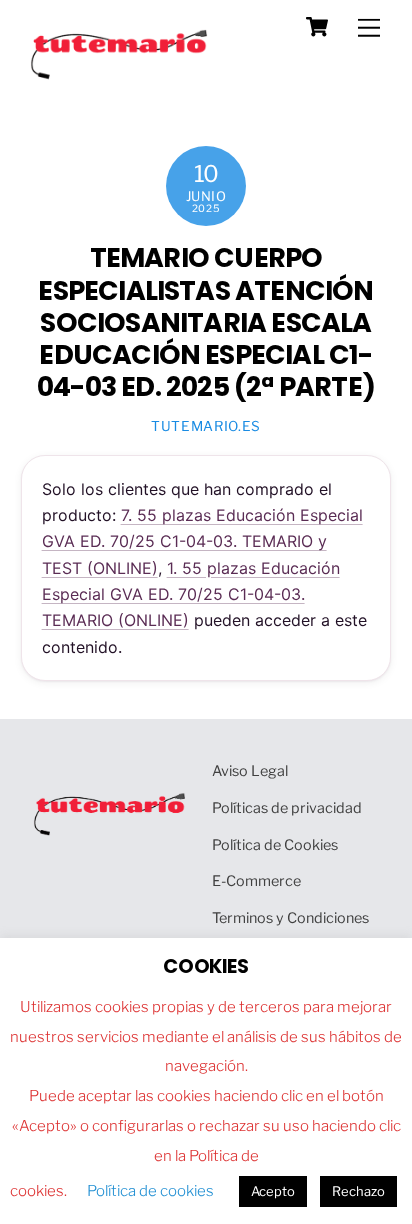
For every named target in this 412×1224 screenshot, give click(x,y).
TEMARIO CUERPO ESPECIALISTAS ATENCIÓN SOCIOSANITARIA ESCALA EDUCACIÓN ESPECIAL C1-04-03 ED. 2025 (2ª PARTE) (206, 322)
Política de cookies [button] (150, 1191)
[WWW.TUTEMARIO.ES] (121, 74)
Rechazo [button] (358, 1191)
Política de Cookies (275, 845)
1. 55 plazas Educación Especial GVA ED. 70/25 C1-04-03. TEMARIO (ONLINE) (191, 594)
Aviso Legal (250, 771)
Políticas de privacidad (287, 808)
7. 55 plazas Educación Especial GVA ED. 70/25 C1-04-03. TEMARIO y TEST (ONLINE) (202, 541)
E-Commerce (256, 881)
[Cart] (317, 27)
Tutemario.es (206, 426)
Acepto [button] (273, 1191)
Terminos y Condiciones (290, 918)
